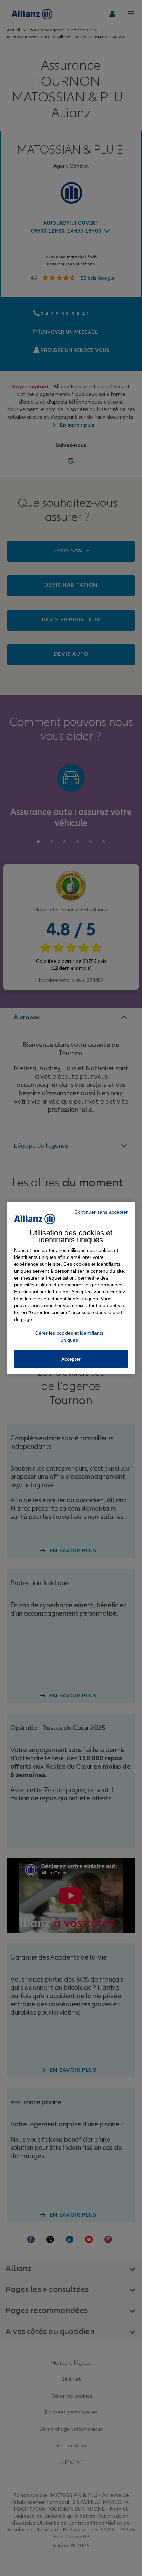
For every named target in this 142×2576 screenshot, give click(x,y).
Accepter (71, 1359)
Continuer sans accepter (101, 1212)
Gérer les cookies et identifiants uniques (69, 1336)
